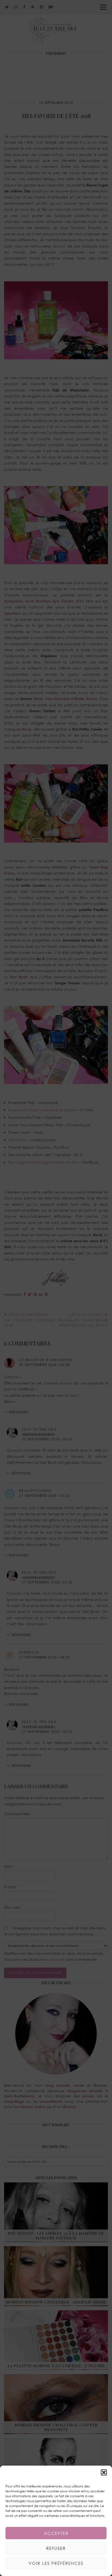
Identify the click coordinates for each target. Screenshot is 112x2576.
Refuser (56, 2548)
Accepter (56, 2533)
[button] (104, 2472)
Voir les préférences (56, 2563)
